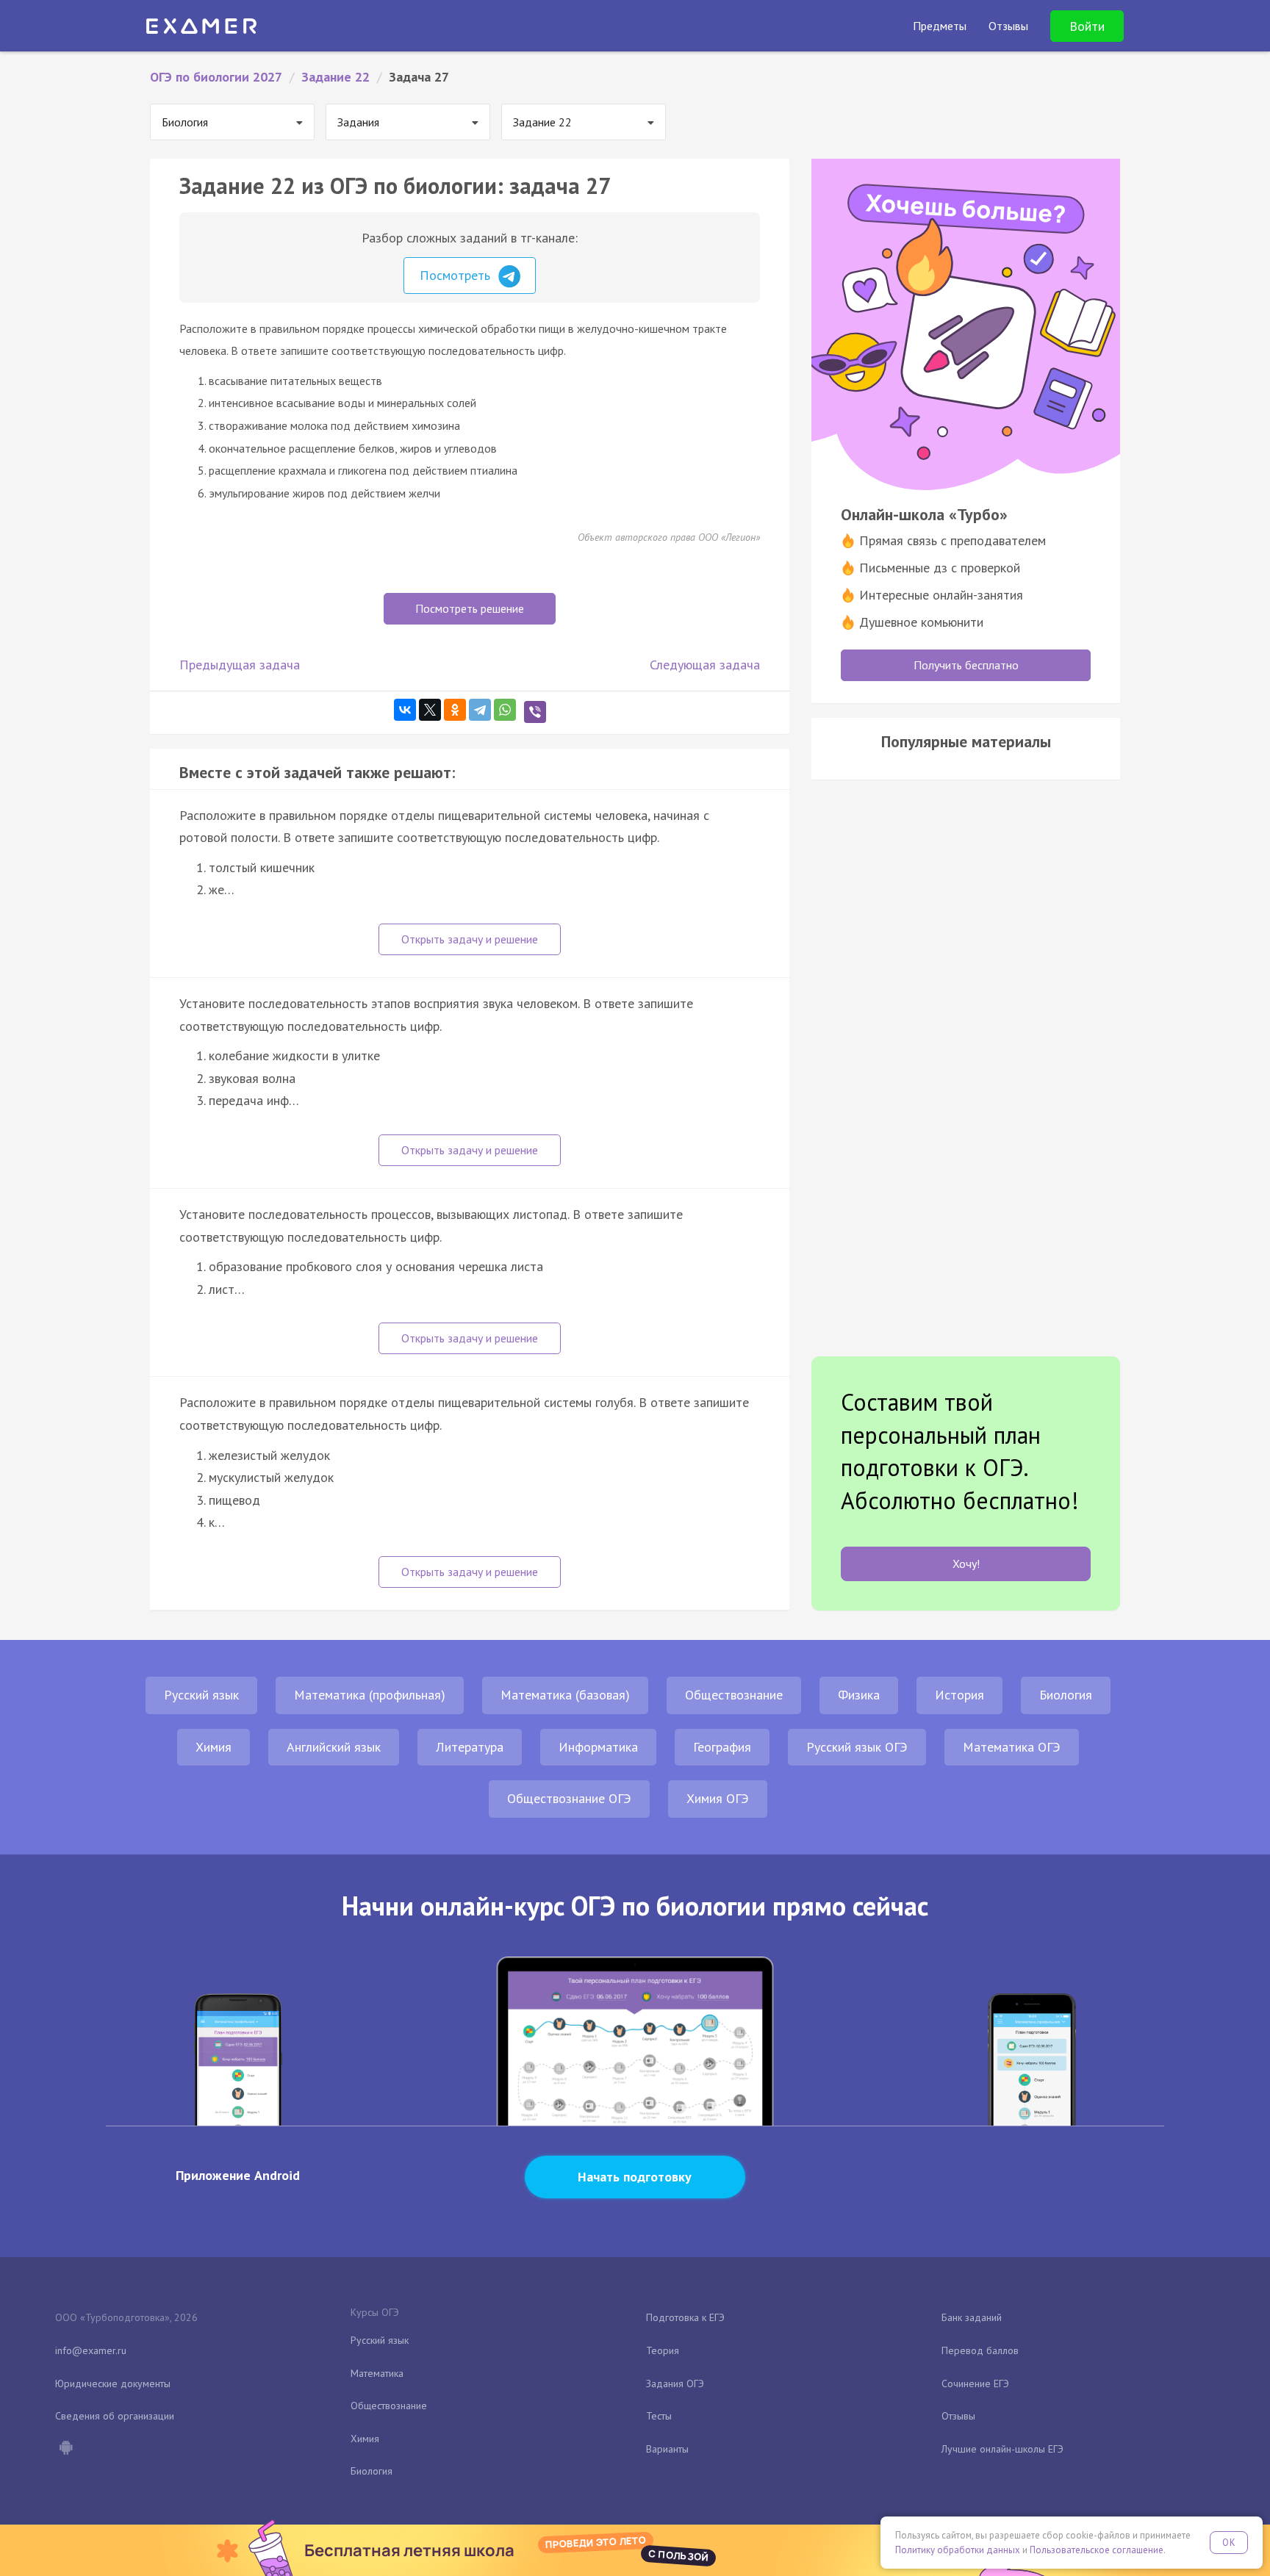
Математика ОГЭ (1012, 1747)
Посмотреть (457, 275)
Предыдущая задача (240, 665)
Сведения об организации (115, 2416)
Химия (214, 1747)
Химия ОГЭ (718, 1798)
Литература (470, 1747)
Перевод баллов (980, 2350)
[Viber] (535, 712)
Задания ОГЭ (675, 2383)
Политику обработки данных (958, 2550)
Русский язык (201, 1695)
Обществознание (734, 1695)
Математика (377, 2373)
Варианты (667, 2449)
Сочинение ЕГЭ (975, 2383)
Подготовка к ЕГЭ (685, 2317)
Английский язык (334, 1747)
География (722, 1747)
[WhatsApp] (505, 710)
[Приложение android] (65, 2449)
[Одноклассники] (455, 710)
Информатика (598, 1747)
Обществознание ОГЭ (569, 1798)
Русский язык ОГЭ (857, 1747)
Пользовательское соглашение (1097, 2550)
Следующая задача (705, 665)
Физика (859, 1695)
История (959, 1695)
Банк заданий (972, 2317)
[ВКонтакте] (405, 710)
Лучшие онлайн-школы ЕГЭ (1002, 2449)
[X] (430, 710)
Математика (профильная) (370, 1695)
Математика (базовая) (565, 1695)
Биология (1066, 1695)
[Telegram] (480, 710)
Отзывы (958, 2416)
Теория (663, 2350)
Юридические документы (113, 2383)
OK (1229, 2543)
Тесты (659, 2416)
